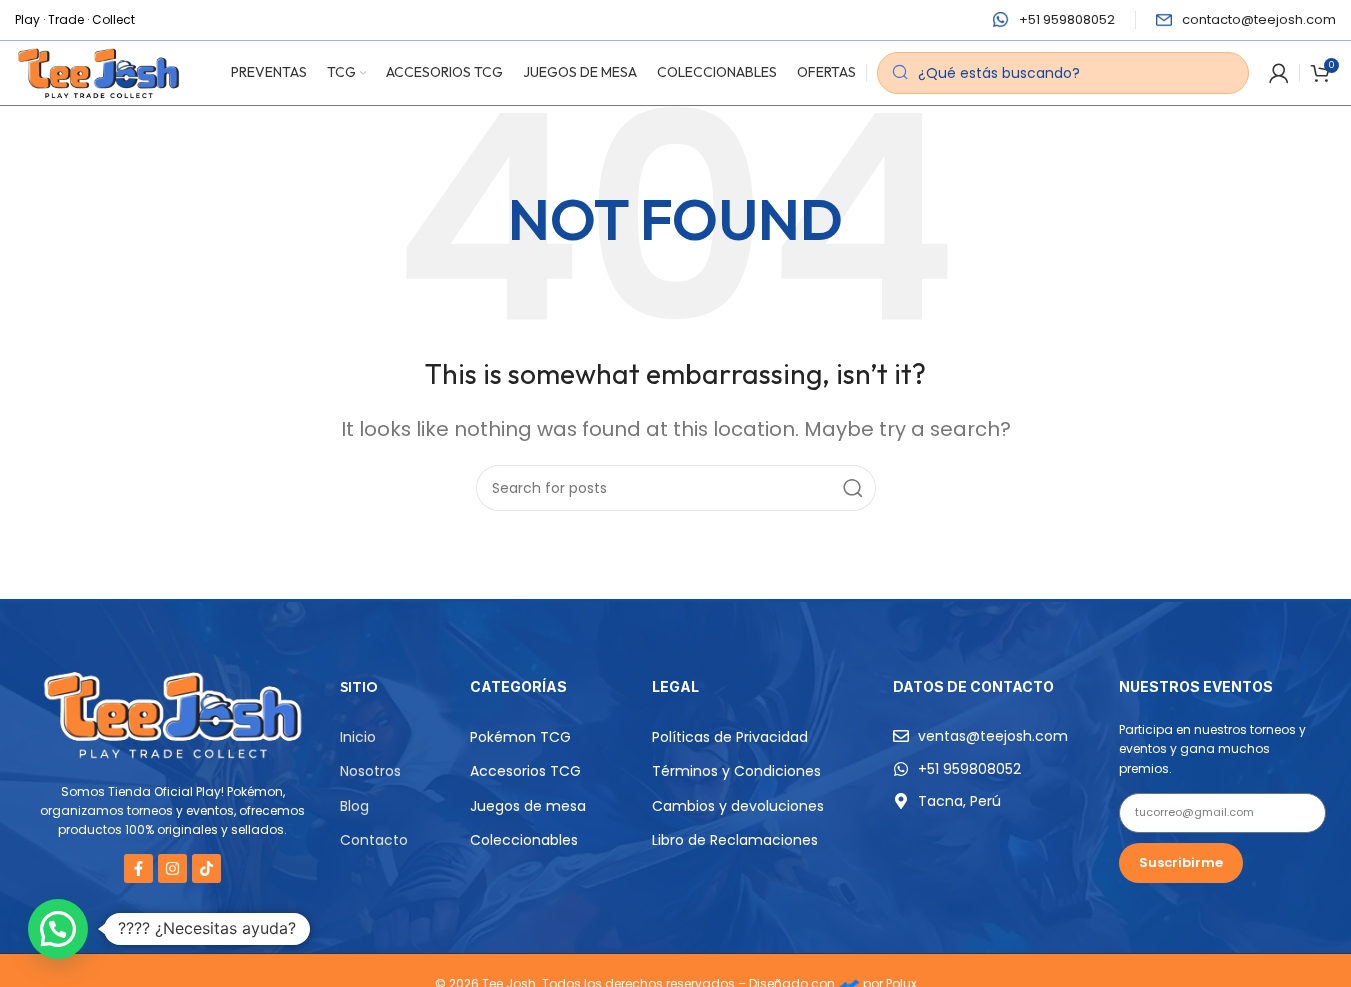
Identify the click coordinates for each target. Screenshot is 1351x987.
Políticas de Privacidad (730, 737)
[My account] (1279, 73)
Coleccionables (524, 840)
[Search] (853, 488)
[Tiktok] (206, 868)
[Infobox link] (1054, 20)
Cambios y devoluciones (738, 806)
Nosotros (370, 771)
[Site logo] (98, 71)
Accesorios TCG (525, 771)
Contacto (374, 840)
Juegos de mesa (528, 806)
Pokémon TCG (520, 737)
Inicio (358, 737)
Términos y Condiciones (736, 771)
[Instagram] (172, 868)
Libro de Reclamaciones (735, 840)
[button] (58, 929)
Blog (354, 806)
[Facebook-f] (138, 868)
